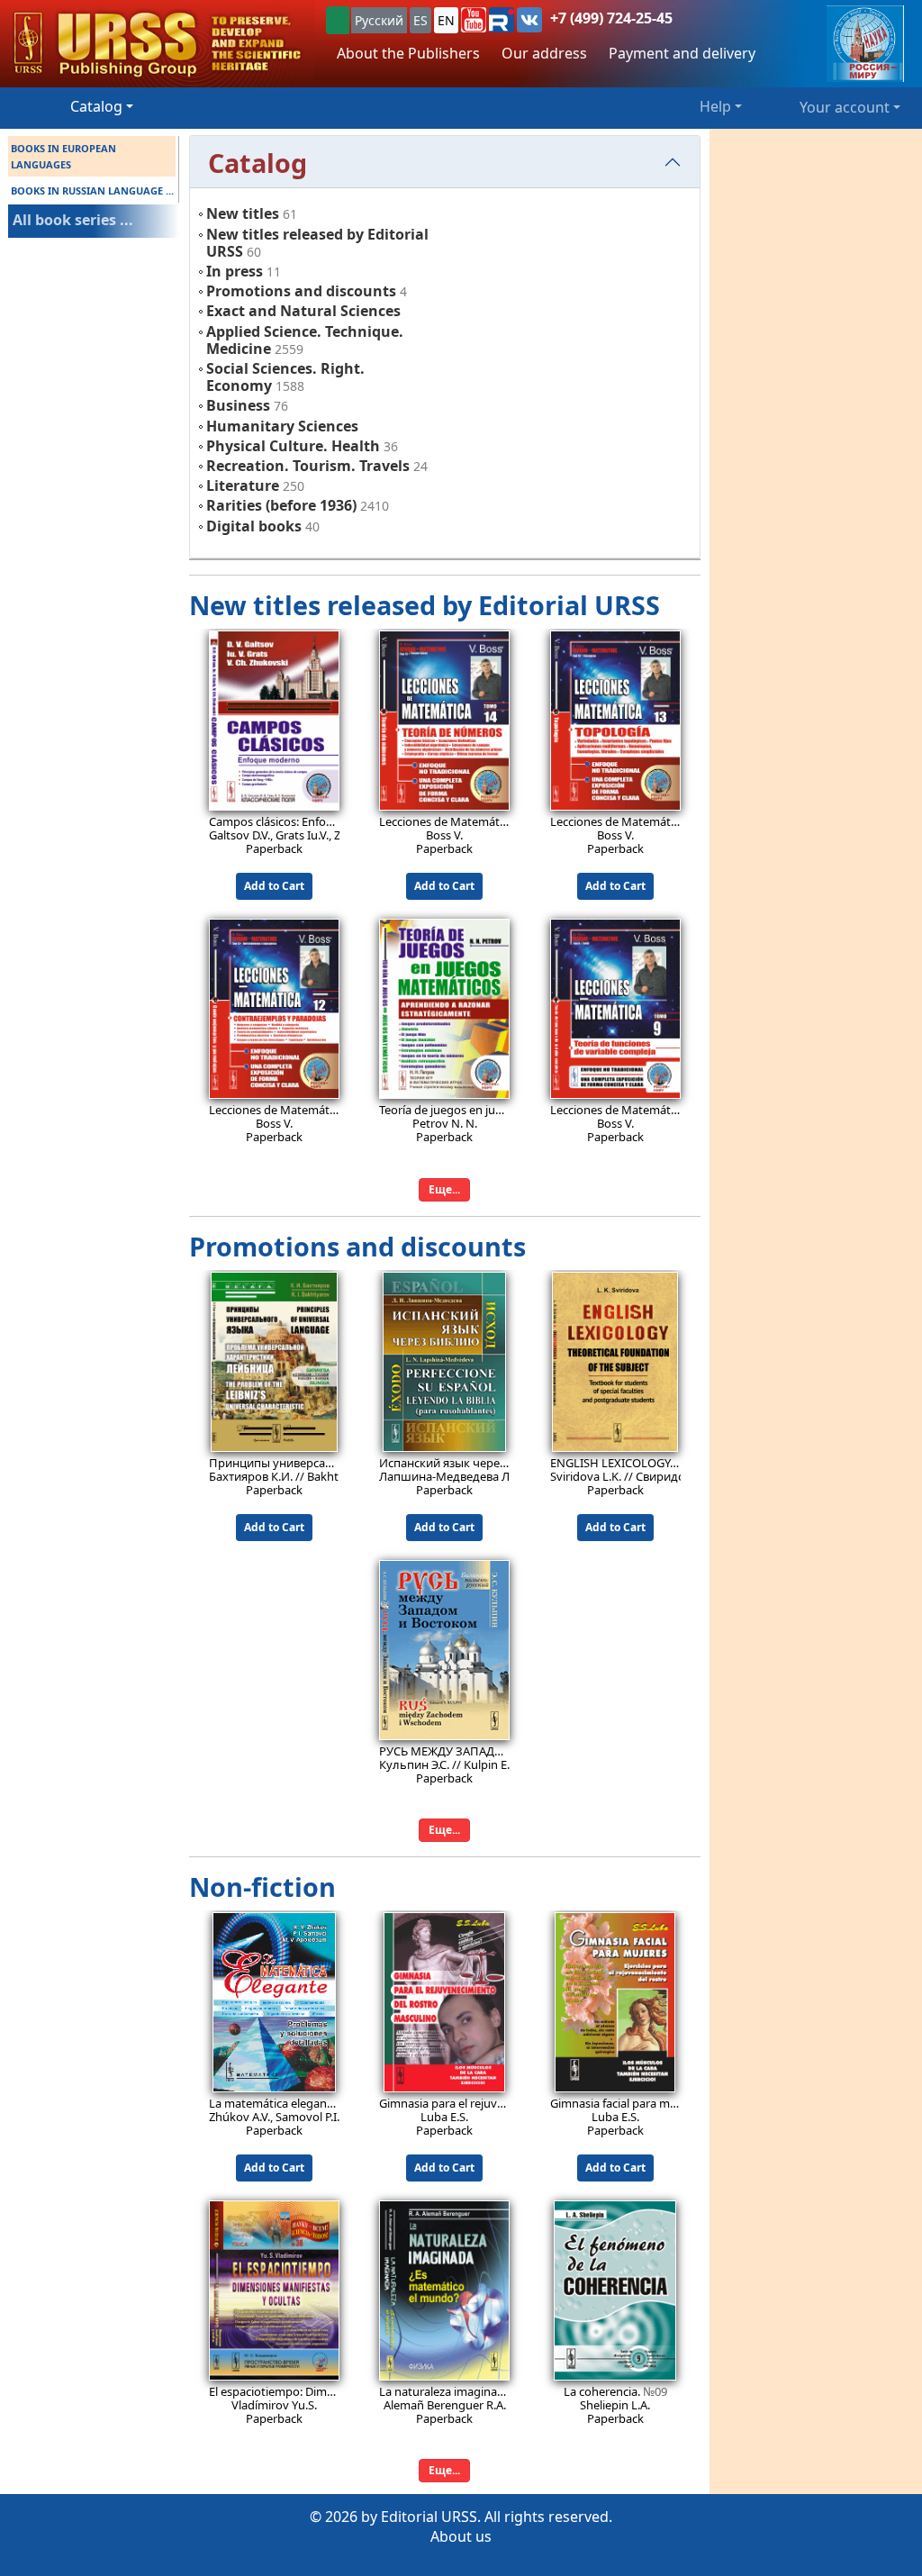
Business (238, 405)
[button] (474, 20)
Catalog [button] (96, 106)
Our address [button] (544, 53)
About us (461, 2536)
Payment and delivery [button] (682, 53)
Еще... (444, 1189)
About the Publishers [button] (408, 53)
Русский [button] (379, 20)
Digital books (254, 526)
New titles (243, 213)
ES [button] (420, 20)
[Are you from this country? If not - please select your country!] (338, 20)
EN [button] (446, 20)
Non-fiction (262, 1887)
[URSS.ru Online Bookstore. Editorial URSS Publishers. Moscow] (158, 44)
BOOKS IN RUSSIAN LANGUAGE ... (92, 190)
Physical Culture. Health (293, 446)
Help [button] (715, 106)
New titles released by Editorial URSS (317, 243)
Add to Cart (274, 886)
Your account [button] (845, 107)
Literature (243, 485)
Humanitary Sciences (282, 426)
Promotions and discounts (301, 291)
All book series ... (73, 220)
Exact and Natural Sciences (303, 311)
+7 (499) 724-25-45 (611, 18)
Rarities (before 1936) (281, 505)
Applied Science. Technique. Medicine (305, 340)
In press (235, 271)
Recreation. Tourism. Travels (308, 466)
